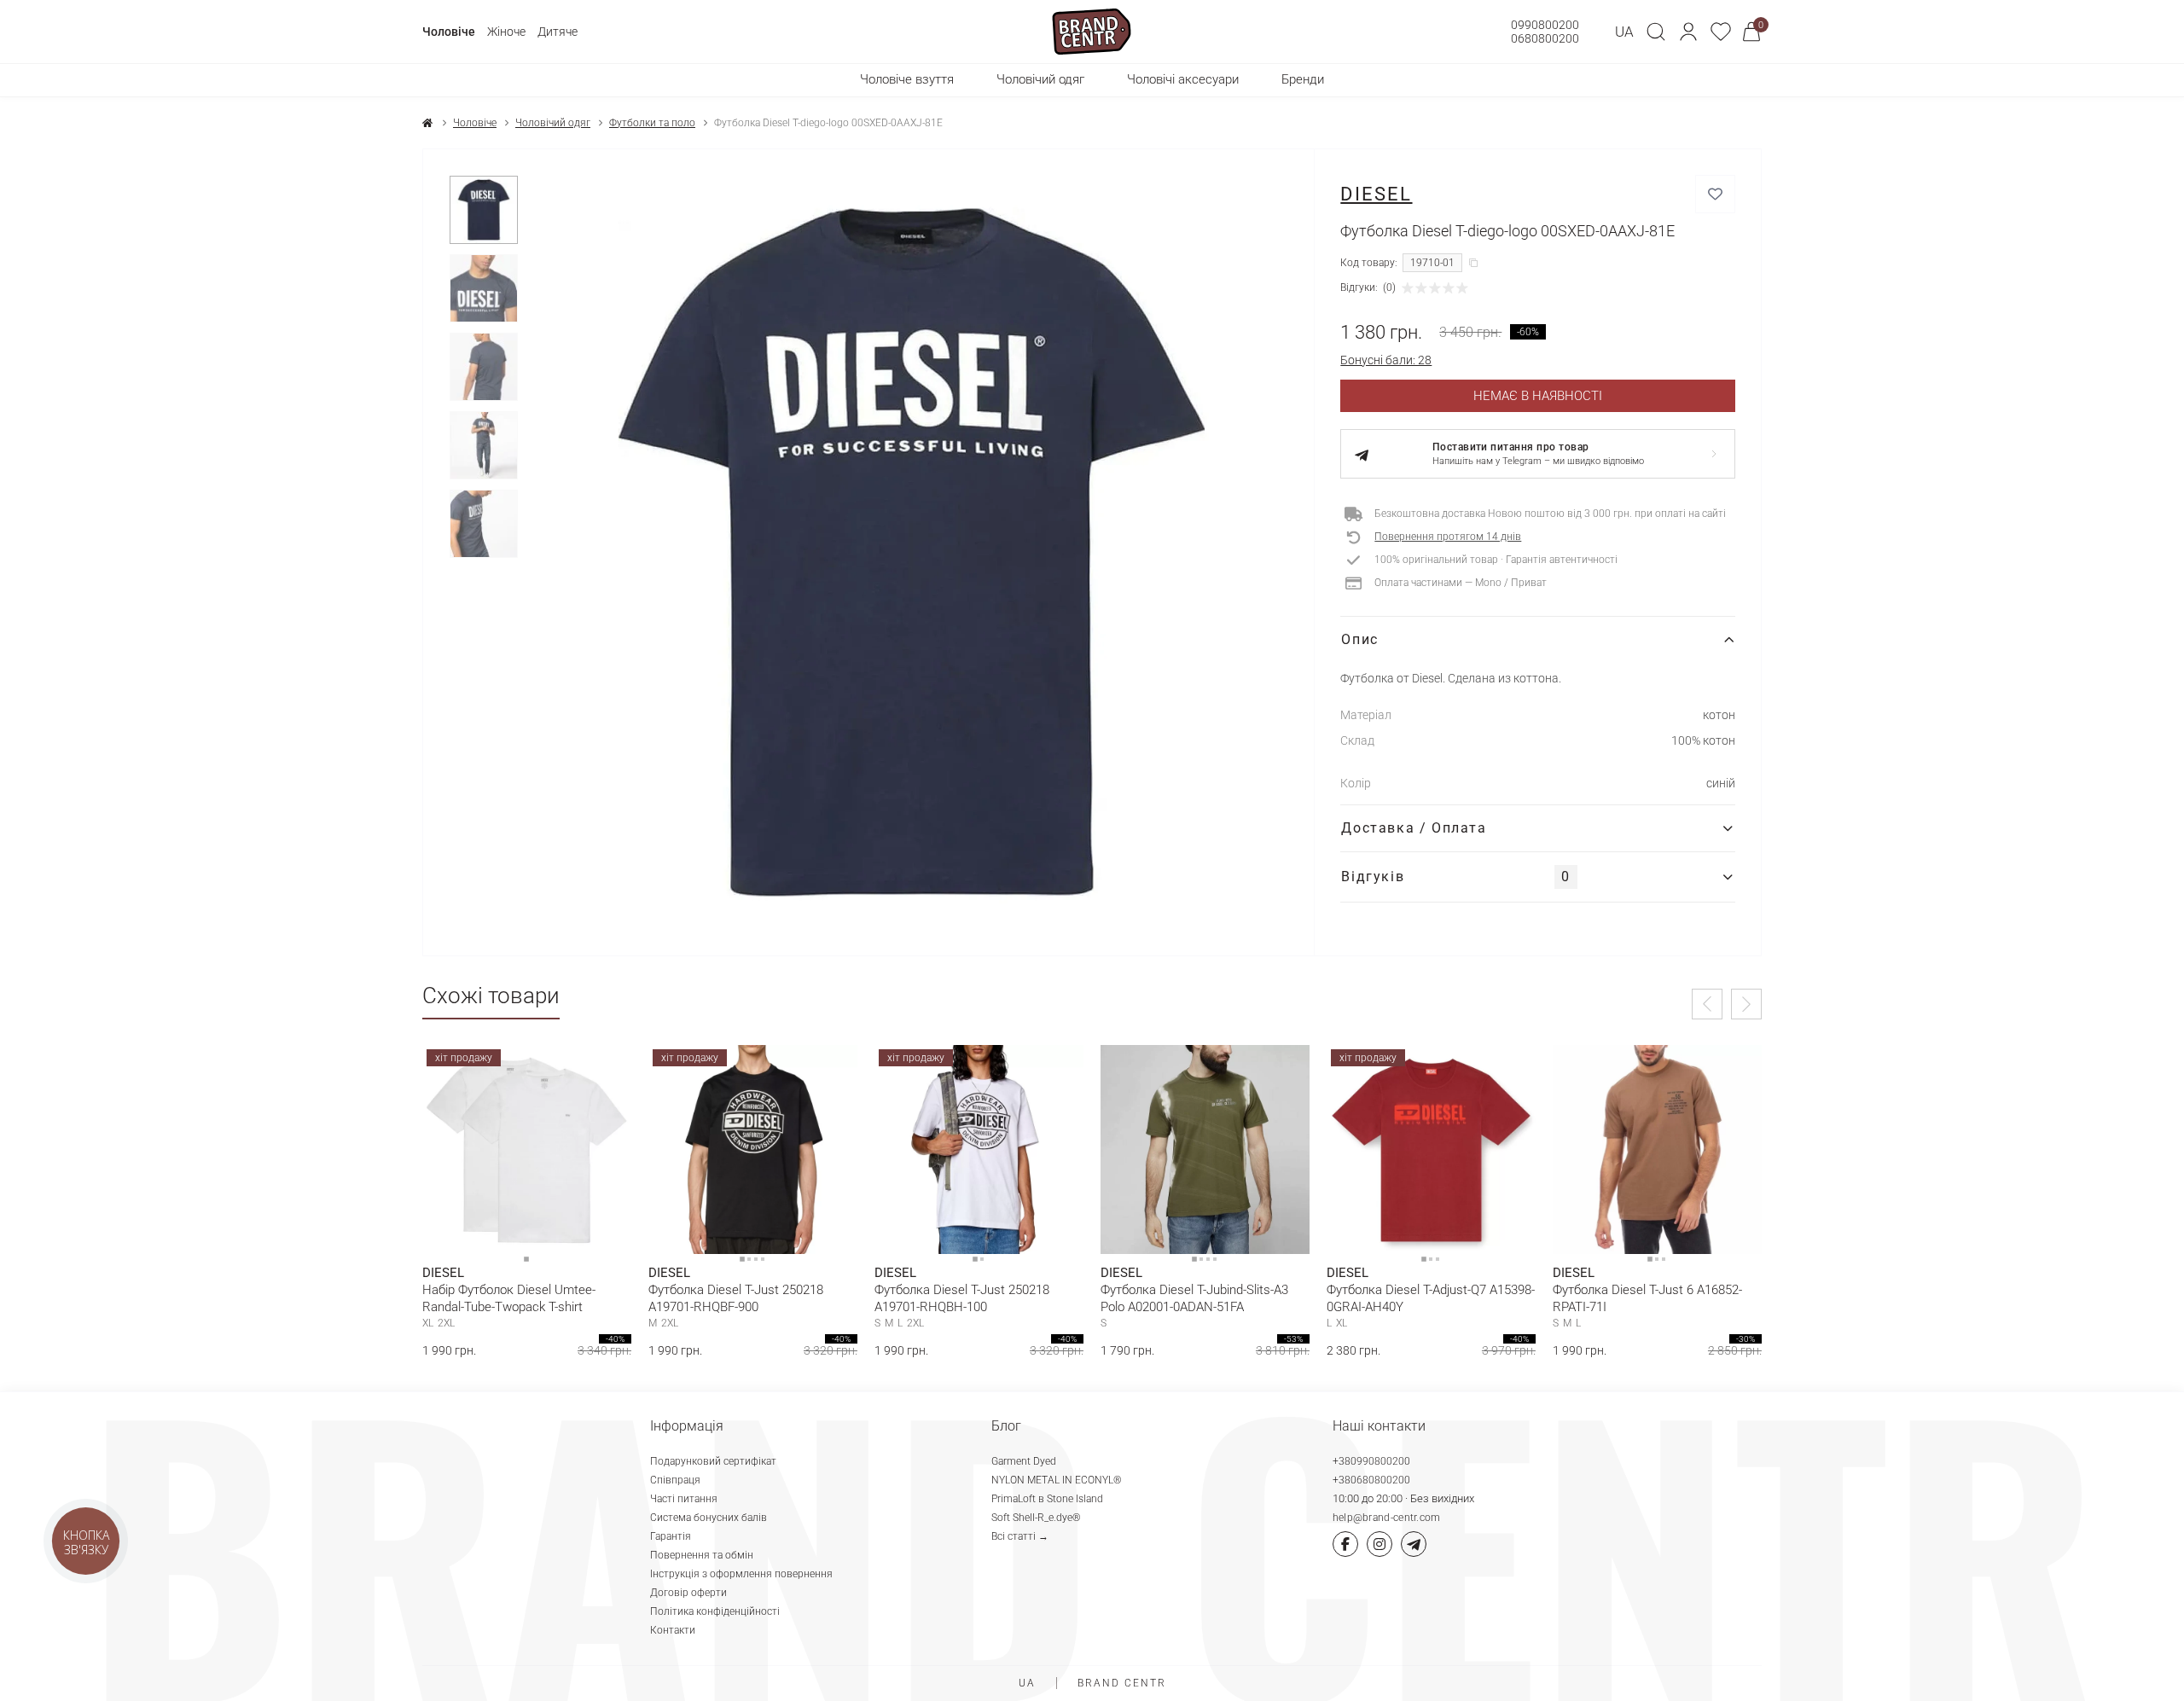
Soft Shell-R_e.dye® (1036, 1518)
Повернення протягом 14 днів (1448, 537)
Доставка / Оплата (1414, 828)
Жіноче (506, 32)
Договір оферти (688, 1593)
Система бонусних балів (709, 1518)
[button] (1688, 32)
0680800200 (1545, 38)
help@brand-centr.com (1387, 1518)
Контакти (673, 1630)
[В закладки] (1715, 194)
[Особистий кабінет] (1688, 32)
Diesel (1376, 194)
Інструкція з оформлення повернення (741, 1574)
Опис (1359, 639)
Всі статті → (1020, 1536)
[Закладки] (1721, 32)
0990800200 (1545, 25)
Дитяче (558, 32)
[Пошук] (1656, 32)
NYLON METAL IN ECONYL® (1057, 1480)
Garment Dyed (1024, 1461)
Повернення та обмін (702, 1555)
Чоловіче (449, 32)
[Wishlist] (606, 1071)
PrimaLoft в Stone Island (1047, 1499)
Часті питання (684, 1499)
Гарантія (671, 1536)
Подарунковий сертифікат (713, 1461)
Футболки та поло (652, 123)
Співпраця (675, 1480)
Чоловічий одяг (553, 123)
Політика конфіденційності (715, 1611)
